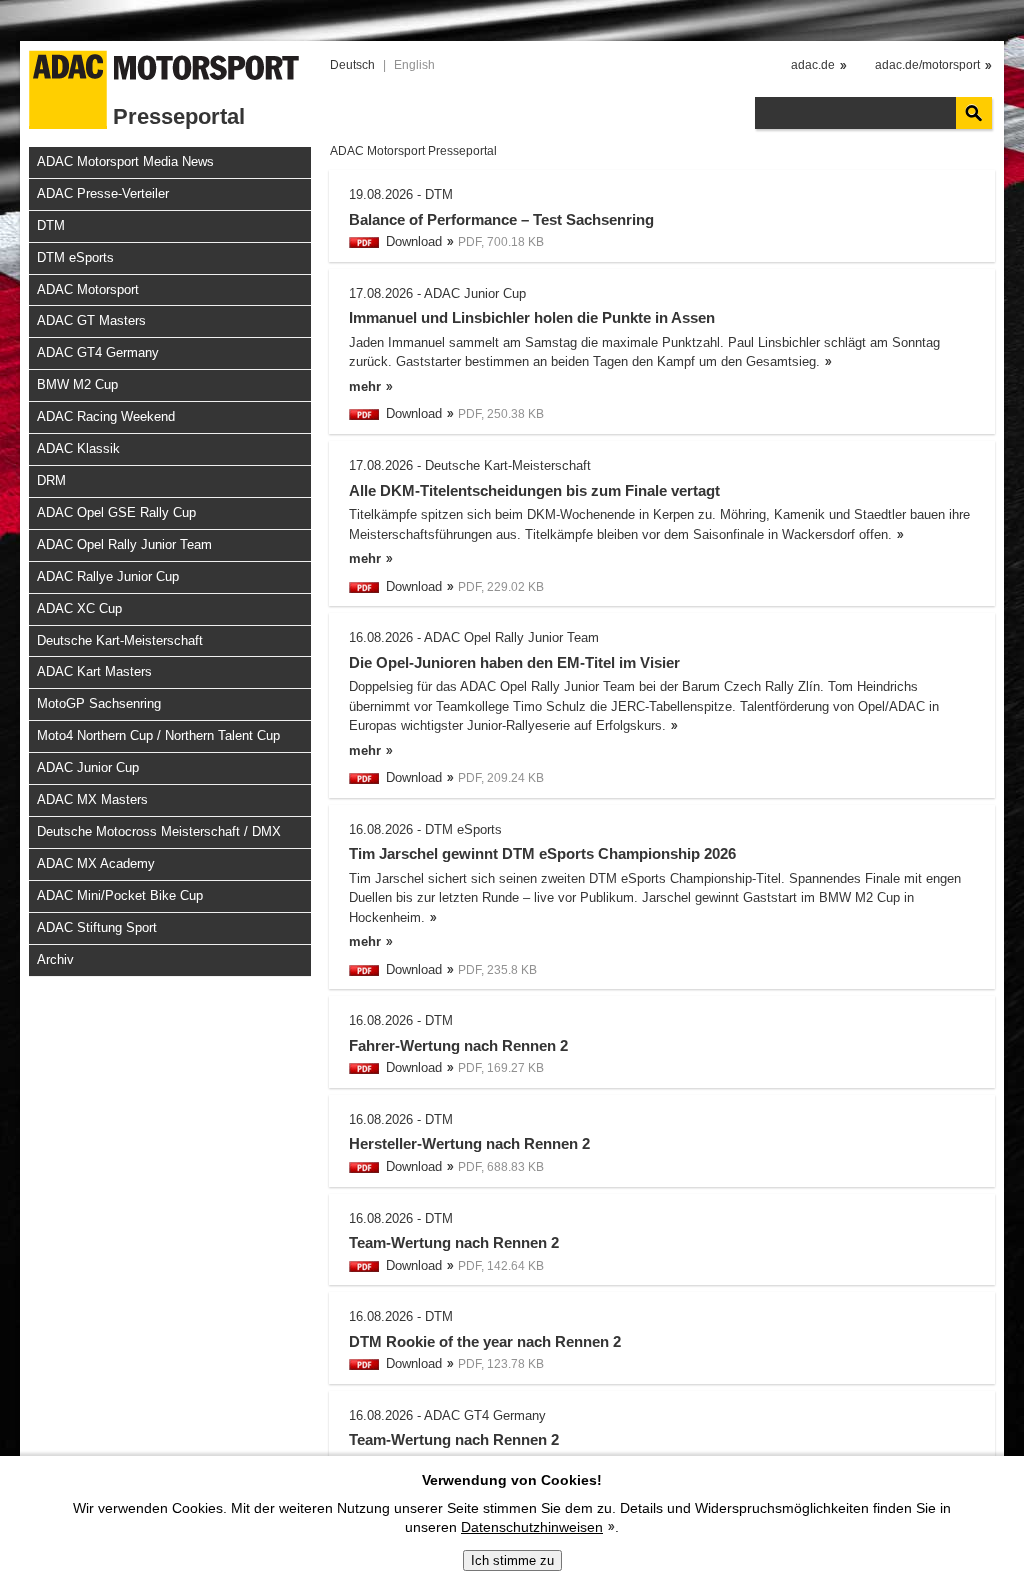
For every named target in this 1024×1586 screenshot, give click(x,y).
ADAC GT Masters (91, 320)
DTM (51, 225)
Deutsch (352, 65)
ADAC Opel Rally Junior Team (124, 544)
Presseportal (179, 116)
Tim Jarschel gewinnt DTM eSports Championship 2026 (542, 853)
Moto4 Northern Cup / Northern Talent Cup (158, 735)
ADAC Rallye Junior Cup (108, 576)
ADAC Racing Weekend (106, 416)
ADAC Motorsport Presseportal (413, 151)
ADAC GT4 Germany (98, 352)
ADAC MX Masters (92, 799)
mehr (365, 386)
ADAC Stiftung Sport (97, 927)
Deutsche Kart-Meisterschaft (120, 640)
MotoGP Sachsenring (99, 703)
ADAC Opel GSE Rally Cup (116, 512)
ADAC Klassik (78, 448)
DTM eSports (75, 257)
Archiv (55, 959)
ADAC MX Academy (96, 863)
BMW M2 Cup (77, 384)
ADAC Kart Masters (94, 671)
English (414, 65)
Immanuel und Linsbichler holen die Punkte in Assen (532, 317)
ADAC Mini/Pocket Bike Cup (120, 895)
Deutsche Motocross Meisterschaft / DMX (159, 831)
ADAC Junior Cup (88, 767)
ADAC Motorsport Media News (125, 161)
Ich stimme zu (512, 1560)
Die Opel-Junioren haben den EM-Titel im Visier (514, 662)
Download (414, 241)
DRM (51, 480)
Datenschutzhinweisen (532, 1527)
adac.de (813, 65)
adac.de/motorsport (927, 65)
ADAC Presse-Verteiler (103, 193)
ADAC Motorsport (88, 289)
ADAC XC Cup (79, 608)
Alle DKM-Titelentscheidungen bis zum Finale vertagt (534, 490)
